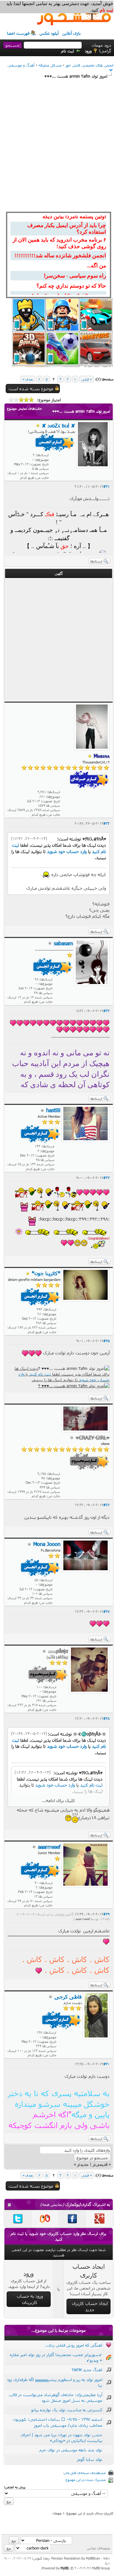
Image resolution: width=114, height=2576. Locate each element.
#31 (106, 486)
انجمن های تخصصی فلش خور (89, 65)
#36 (106, 1505)
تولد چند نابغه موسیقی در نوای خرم (71, 2450)
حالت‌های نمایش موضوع (24, 408)
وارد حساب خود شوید (67, 851)
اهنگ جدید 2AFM (87, 2370)
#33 (106, 1011)
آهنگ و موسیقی (21, 65)
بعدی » (28, 379)
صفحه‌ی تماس (98, 2548)
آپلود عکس (49, 33)
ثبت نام (68, 51)
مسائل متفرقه (50, 65)
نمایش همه (52, 2204)
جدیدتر (83, 2164)
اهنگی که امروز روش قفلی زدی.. (74, 2345)
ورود (88, 51)
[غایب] (38, 426)
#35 (106, 1341)
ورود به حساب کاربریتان (30, 2299)
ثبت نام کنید (40, 1374)
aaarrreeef (83, 1919)
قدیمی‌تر (100, 2164)
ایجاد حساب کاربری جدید (90, 2306)
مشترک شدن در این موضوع (86, 2480)
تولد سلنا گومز (90, 2459)
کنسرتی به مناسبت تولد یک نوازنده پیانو (67, 2410)
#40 (106, 2064)
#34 (106, 1178)
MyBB (64, 2568)
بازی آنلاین (72, 33)
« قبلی (87, 379)
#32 (106, 823)
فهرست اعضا (18, 33)
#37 (106, 1611)
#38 (106, 1718)
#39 (106, 1914)
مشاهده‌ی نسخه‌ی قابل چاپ (85, 2473)
